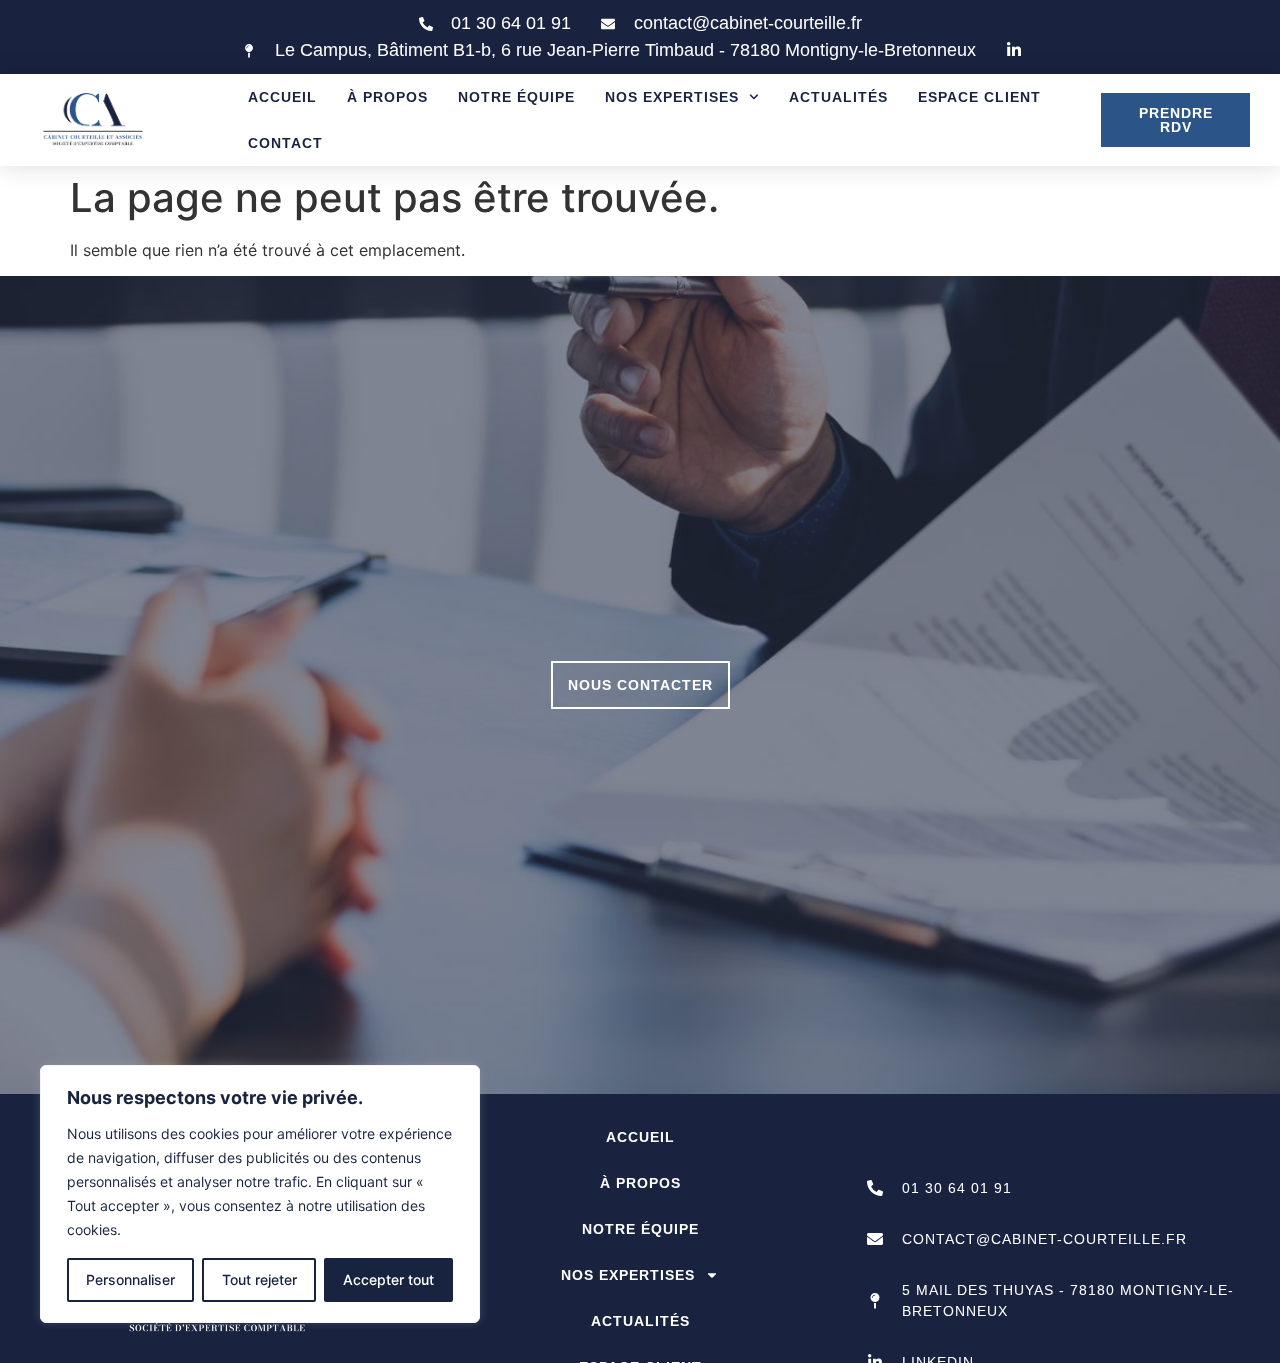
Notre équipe (516, 97)
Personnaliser (130, 1279)
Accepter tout (388, 1279)
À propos (387, 97)
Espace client (979, 97)
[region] (260, 1194)
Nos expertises (672, 97)
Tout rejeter (259, 1279)
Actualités (838, 97)
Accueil (282, 97)
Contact (285, 143)
